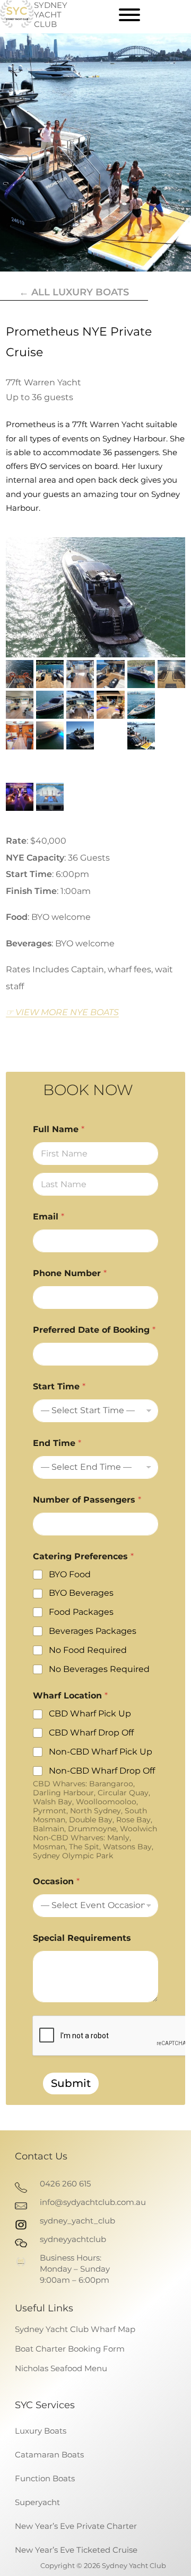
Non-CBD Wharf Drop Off (102, 1771)
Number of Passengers (87, 1500)
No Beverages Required (99, 1669)
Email (49, 1217)
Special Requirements (82, 1938)
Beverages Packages (93, 1631)
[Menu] (129, 15)
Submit (71, 2083)
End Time (57, 1443)
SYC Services (45, 2405)
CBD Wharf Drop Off (91, 1733)
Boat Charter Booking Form (70, 2349)
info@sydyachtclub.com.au (93, 2202)
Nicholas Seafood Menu (61, 2368)
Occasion (56, 1881)
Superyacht (37, 2502)
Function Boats (45, 2478)
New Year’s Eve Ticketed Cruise (76, 2550)
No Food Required (88, 1650)
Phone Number (70, 1273)
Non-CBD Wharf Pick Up (101, 1752)
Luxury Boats (41, 2431)
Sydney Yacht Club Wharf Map (75, 2329)
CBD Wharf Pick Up (90, 1714)
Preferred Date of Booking (94, 1330)
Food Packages (81, 1612)
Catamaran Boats (49, 2455)
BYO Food (70, 1574)
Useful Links (44, 2308)
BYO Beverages (81, 1593)
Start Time (59, 1386)
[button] (96, 597)
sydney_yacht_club (77, 2221)
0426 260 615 (65, 2184)
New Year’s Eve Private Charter (76, 2526)
